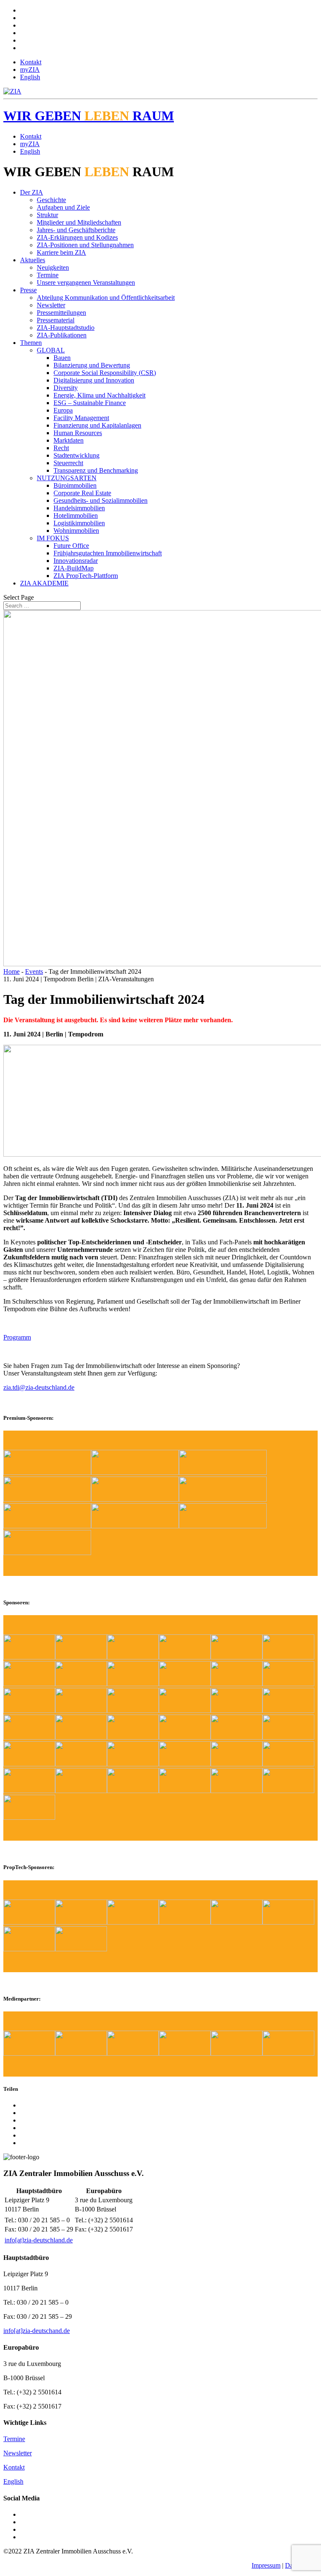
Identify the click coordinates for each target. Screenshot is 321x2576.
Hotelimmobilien (76, 515)
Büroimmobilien (75, 485)
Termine (48, 275)
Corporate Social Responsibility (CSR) (105, 373)
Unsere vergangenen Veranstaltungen (86, 282)
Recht (61, 448)
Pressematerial (56, 320)
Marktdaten (69, 440)
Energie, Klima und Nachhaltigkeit (99, 395)
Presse (28, 290)
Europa (63, 410)
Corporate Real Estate (82, 493)
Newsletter (51, 305)
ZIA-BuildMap (74, 568)
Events (34, 971)
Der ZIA (32, 192)
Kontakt (31, 62)
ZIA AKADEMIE (44, 583)
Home (11, 971)
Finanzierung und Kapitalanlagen (97, 425)
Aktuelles (33, 260)
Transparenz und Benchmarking (96, 470)
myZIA (30, 70)
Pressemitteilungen (61, 313)
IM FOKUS (53, 538)
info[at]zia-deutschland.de (39, 2240)
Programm (17, 1337)
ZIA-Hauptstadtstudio (66, 328)
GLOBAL (51, 350)
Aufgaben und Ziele (63, 207)
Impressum (266, 2565)
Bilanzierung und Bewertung (92, 365)
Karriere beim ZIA (61, 252)
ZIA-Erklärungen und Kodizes (77, 237)
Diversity (66, 388)
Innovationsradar (76, 561)
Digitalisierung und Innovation (94, 380)
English (30, 77)
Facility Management (81, 418)
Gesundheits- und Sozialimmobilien (101, 500)
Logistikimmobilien (79, 523)
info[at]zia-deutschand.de (37, 2331)
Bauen (62, 358)
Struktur (47, 215)
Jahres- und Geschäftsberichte (76, 230)
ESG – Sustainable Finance (90, 403)
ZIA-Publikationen (62, 335)
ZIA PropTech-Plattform (86, 576)
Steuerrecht (68, 463)
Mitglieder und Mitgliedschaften (79, 222)
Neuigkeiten (53, 267)
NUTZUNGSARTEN (67, 478)
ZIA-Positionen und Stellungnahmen (85, 245)
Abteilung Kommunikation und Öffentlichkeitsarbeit (106, 298)
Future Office (71, 546)
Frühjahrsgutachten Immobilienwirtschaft (108, 553)
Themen (31, 343)
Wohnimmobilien (76, 531)
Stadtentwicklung (76, 455)
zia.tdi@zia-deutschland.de (39, 1387)
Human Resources (78, 433)
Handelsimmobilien (79, 508)
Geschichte (51, 200)
